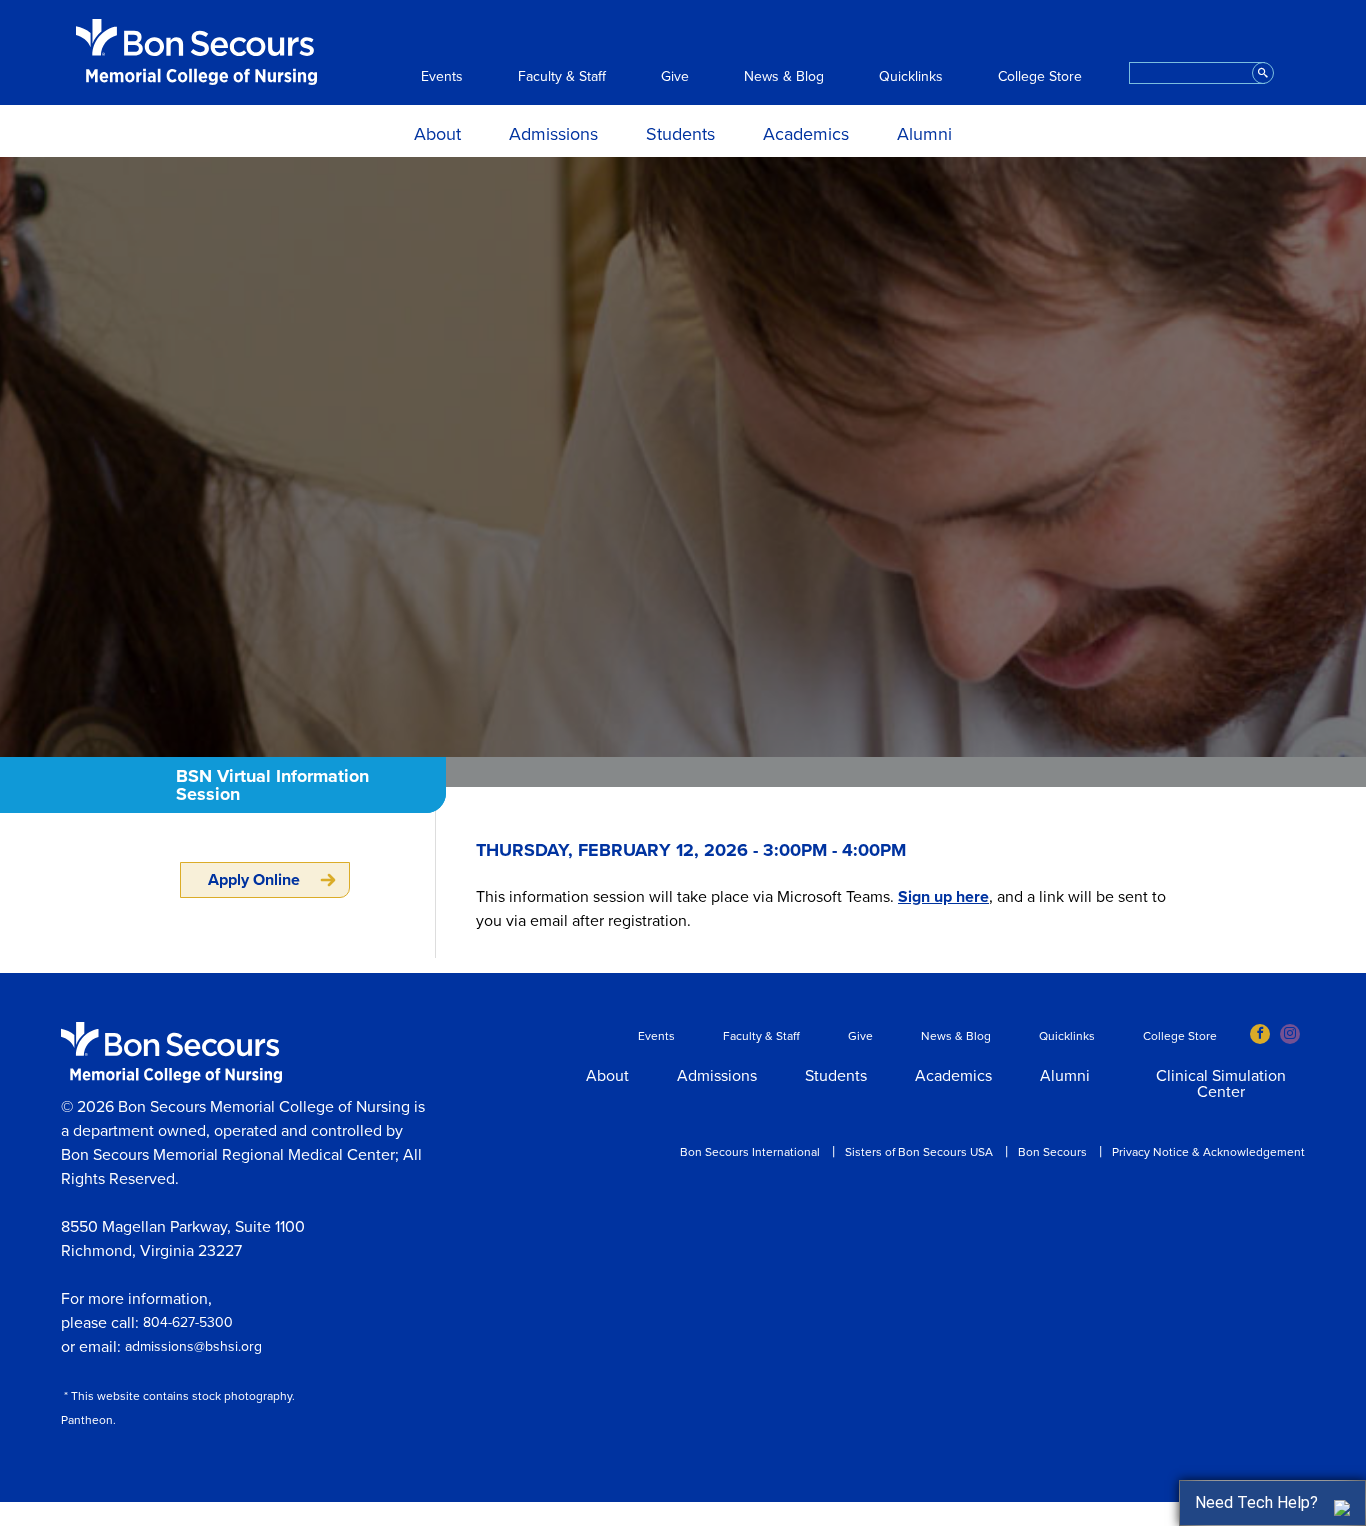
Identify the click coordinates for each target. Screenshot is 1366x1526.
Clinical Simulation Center (1221, 1085)
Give (675, 77)
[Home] (196, 52)
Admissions (553, 134)
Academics (806, 134)
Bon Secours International (750, 1152)
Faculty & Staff (562, 77)
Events (442, 77)
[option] (683, 457)
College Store (1040, 77)
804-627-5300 (188, 1322)
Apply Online (254, 880)
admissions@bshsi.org (193, 1346)
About (437, 134)
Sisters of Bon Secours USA (919, 1152)
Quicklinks (911, 77)
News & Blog (784, 77)
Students (680, 134)
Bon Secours (1052, 1152)
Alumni (924, 134)
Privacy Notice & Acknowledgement (1208, 1152)
